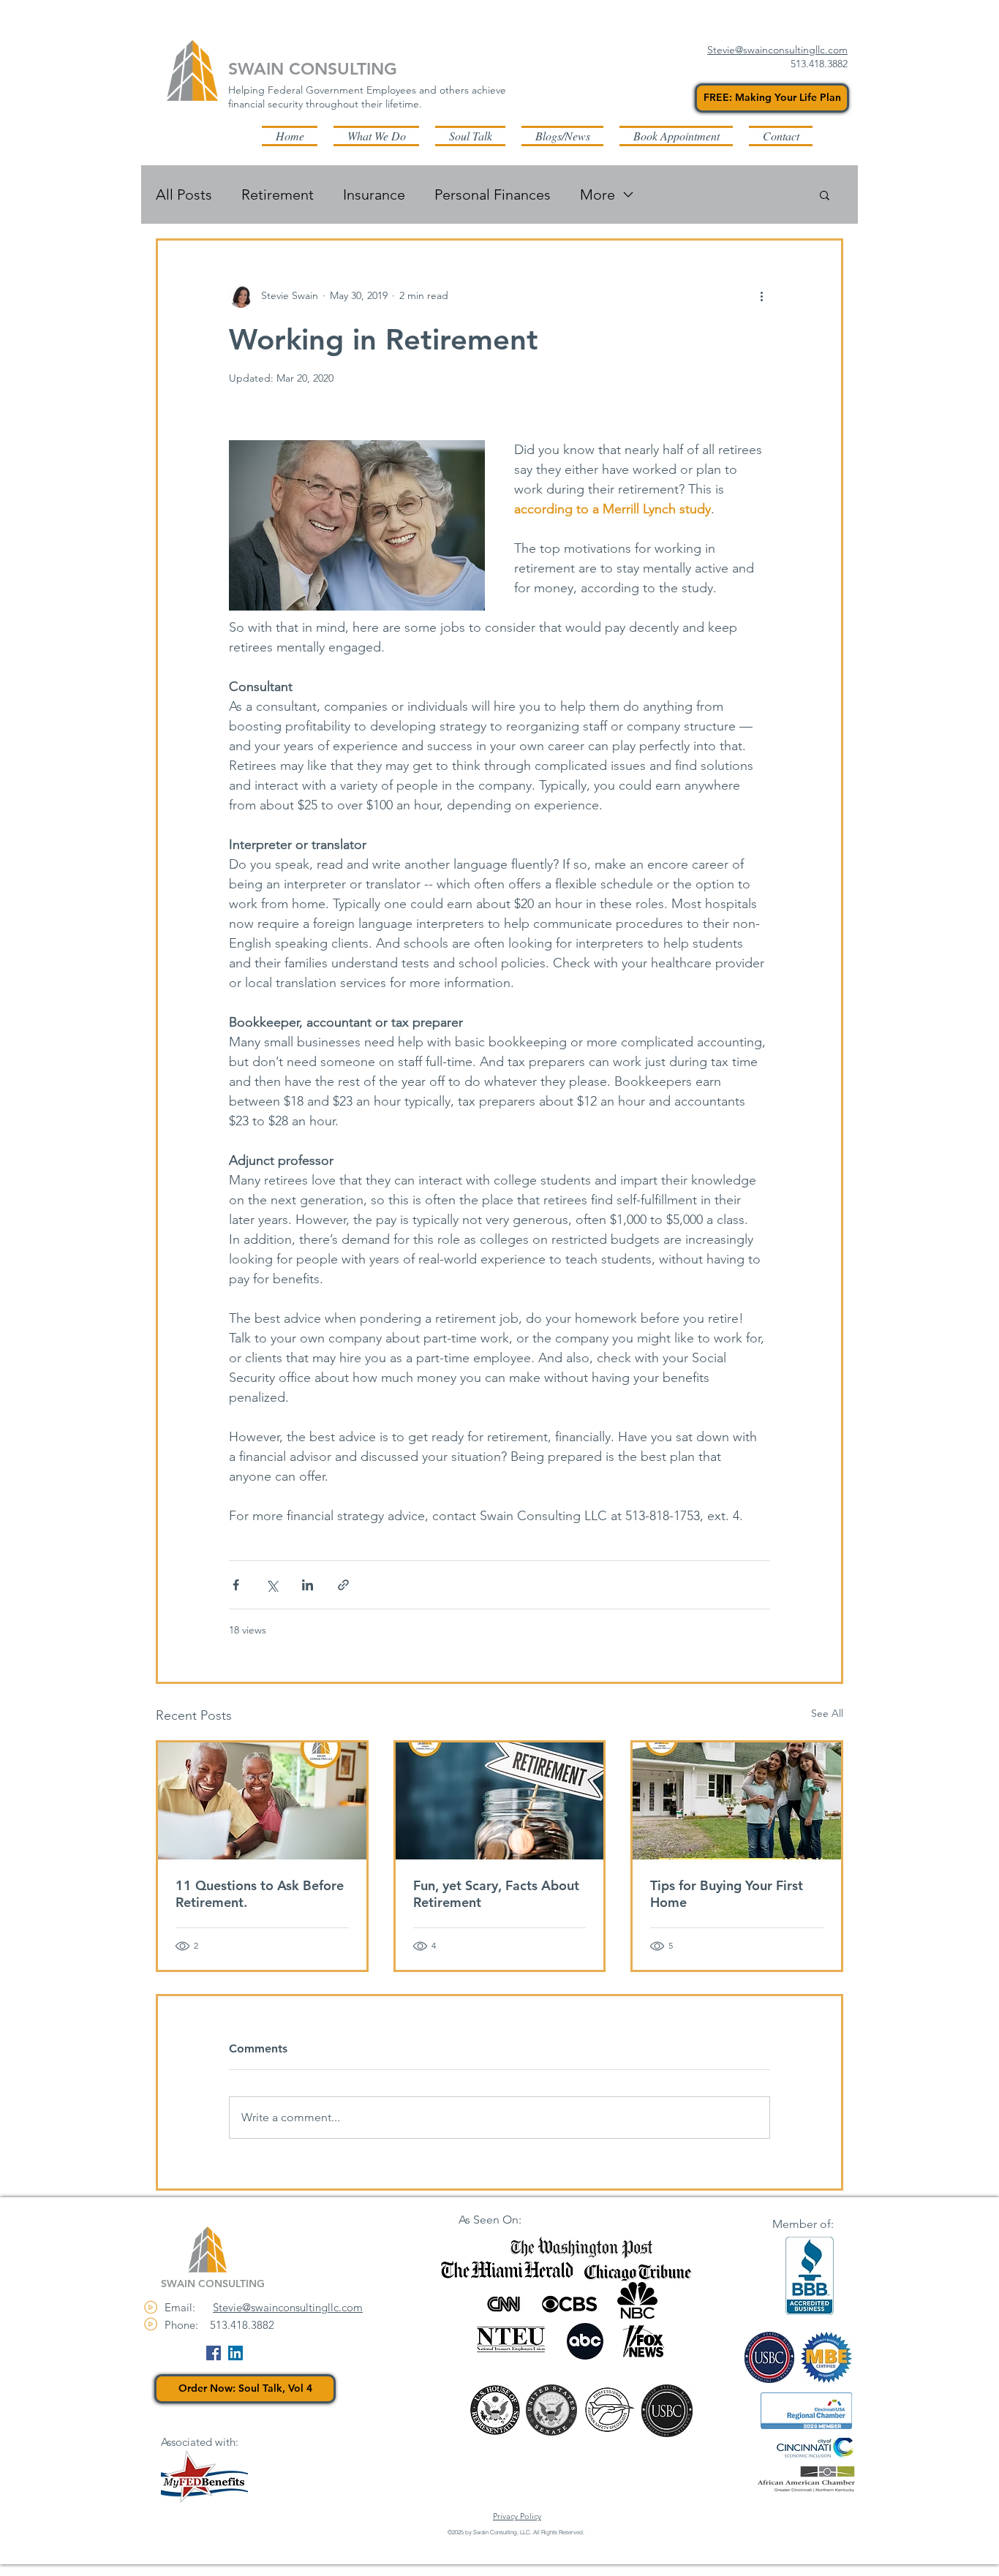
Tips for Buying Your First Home (727, 1894)
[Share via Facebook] (236, 1585)
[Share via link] (343, 1585)
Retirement (278, 194)
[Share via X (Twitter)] (272, 1585)
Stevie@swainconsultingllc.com (288, 2307)
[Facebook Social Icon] (214, 2353)
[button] (562, 136)
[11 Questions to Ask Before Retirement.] (262, 1801)
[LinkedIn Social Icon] (235, 2353)
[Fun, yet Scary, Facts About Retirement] (500, 1801)
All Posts (184, 194)
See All (827, 1713)
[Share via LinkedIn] (308, 1585)
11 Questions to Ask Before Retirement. (260, 1894)
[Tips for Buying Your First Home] (737, 1801)
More (597, 194)
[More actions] (761, 296)
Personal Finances (493, 194)
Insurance (374, 194)
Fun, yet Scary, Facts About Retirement (496, 1894)
